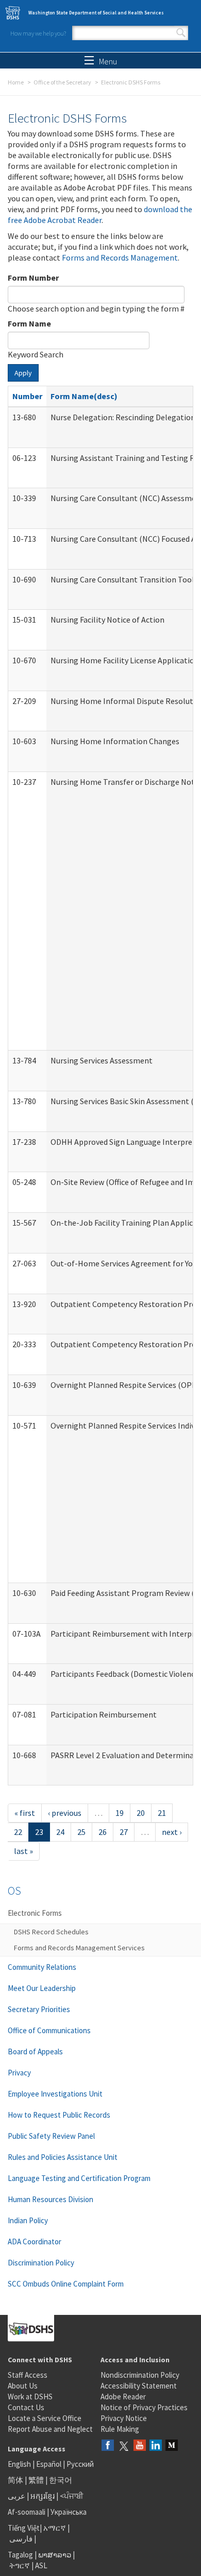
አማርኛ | (56, 2528)
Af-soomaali (27, 2512)
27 (124, 1832)
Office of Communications (49, 2030)
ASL (41, 2565)
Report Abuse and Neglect (50, 2429)
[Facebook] (108, 2446)
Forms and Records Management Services (79, 1948)
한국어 (61, 2480)
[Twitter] (124, 2446)
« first (25, 1813)
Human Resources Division (51, 2199)
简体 (15, 2480)
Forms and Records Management (120, 257)
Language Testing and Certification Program (79, 2178)
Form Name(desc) (84, 396)
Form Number (33, 278)
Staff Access (28, 2375)
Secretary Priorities (39, 2009)
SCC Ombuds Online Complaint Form (66, 2284)
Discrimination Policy (41, 2263)
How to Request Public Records (59, 2115)
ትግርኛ (20, 2565)
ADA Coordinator (35, 2242)
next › (172, 1832)
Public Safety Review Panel (51, 2136)
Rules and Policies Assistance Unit (63, 2157)
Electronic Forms (35, 1913)
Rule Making (120, 2429)
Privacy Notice (124, 2418)
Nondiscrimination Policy (140, 2375)
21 (162, 1813)
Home (16, 82)
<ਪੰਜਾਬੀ (72, 2496)
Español (49, 2464)
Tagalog (20, 2555)
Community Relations (42, 1967)
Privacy (19, 2073)
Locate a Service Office (45, 2418)
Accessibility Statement (139, 2386)
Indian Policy (28, 2220)
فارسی (20, 2539)
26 (103, 1832)
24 (60, 1832)
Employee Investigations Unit (55, 2094)
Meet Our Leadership (42, 1988)
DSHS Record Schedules (51, 1932)
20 (141, 1813)
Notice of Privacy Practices (144, 2407)
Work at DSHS (30, 2397)
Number (27, 396)
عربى (16, 2496)
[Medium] (172, 2446)
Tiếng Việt (24, 2528)
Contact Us (26, 2407)
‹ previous (65, 1813)
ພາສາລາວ (55, 2555)
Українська (69, 2512)
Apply (23, 373)
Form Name (29, 323)
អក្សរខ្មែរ (43, 2496)
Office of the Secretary (62, 82)
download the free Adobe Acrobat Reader (100, 214)
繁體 (37, 2480)
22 (18, 1832)
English (20, 2464)
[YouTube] (140, 2446)
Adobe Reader (123, 2397)
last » (23, 1851)
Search (181, 33)
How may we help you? (38, 33)
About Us (23, 2386)
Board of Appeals (35, 2051)
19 (120, 1813)
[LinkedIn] (156, 2446)
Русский (80, 2464)
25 (81, 1832)
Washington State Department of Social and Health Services (96, 13)
